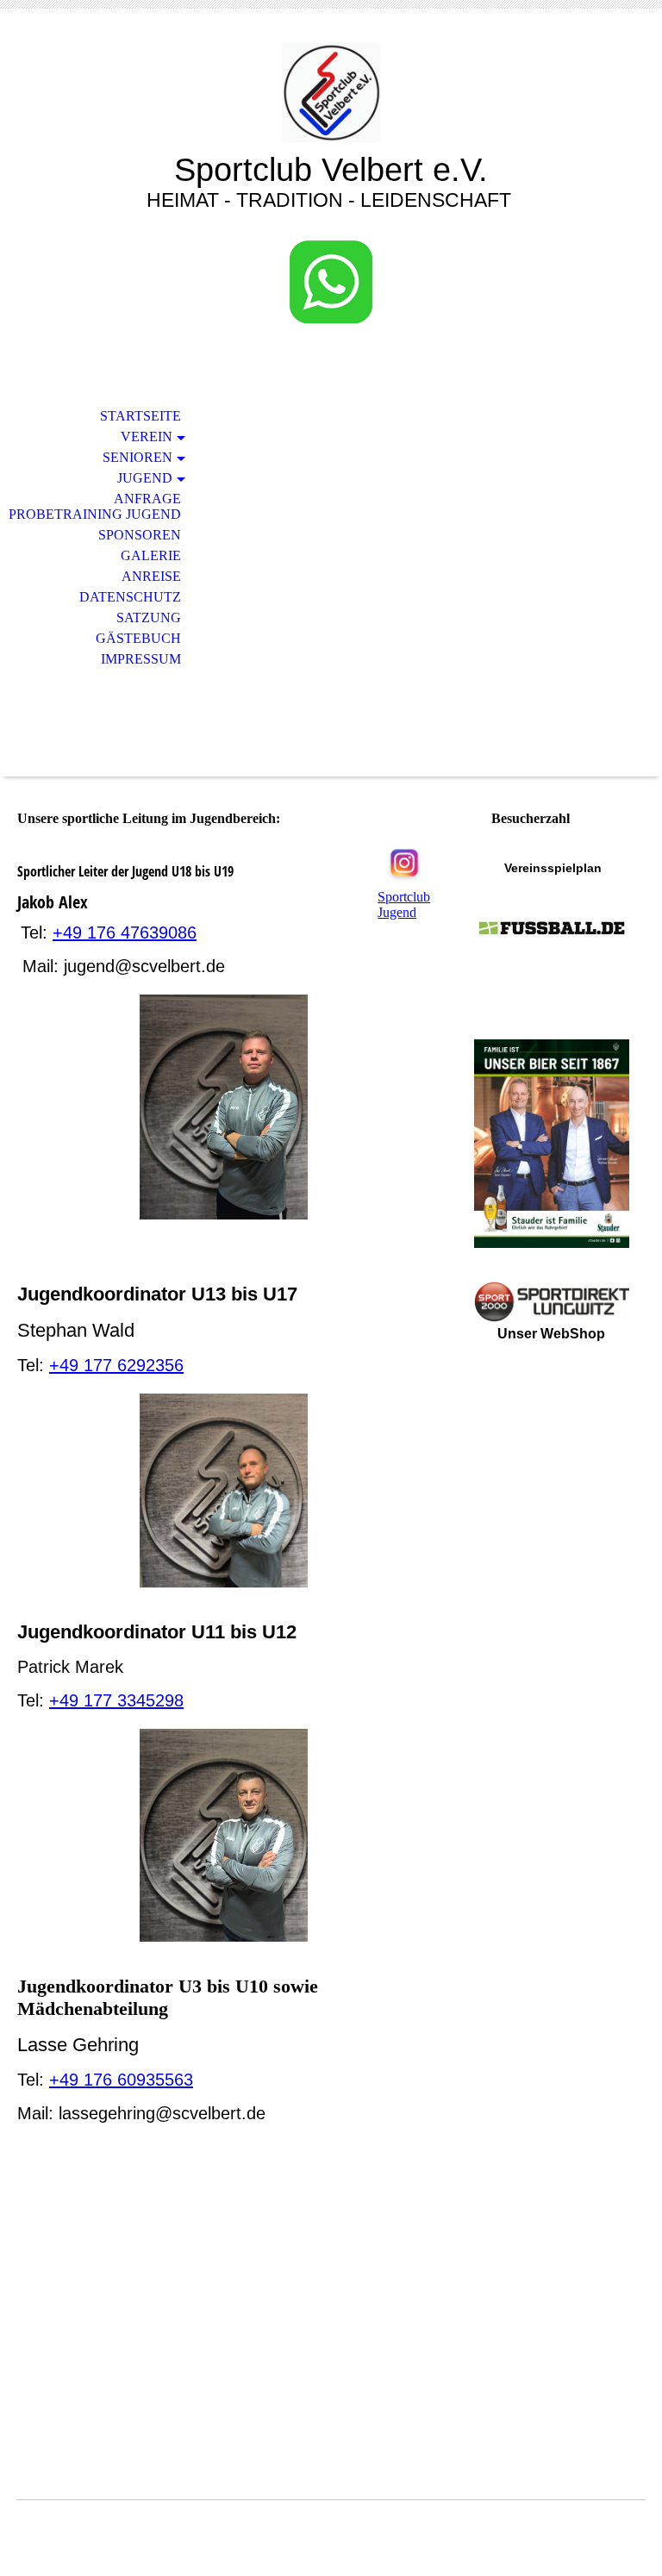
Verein (147, 437)
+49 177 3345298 (116, 1700)
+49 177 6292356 (116, 1365)
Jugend (145, 478)
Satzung (149, 617)
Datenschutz (130, 597)
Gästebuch (138, 638)
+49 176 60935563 (121, 2080)
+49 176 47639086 (125, 932)
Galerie (151, 555)
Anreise (151, 576)
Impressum (141, 659)
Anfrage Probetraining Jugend (95, 506)
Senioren (137, 457)
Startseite (141, 416)
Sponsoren (140, 535)
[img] (331, 93)
